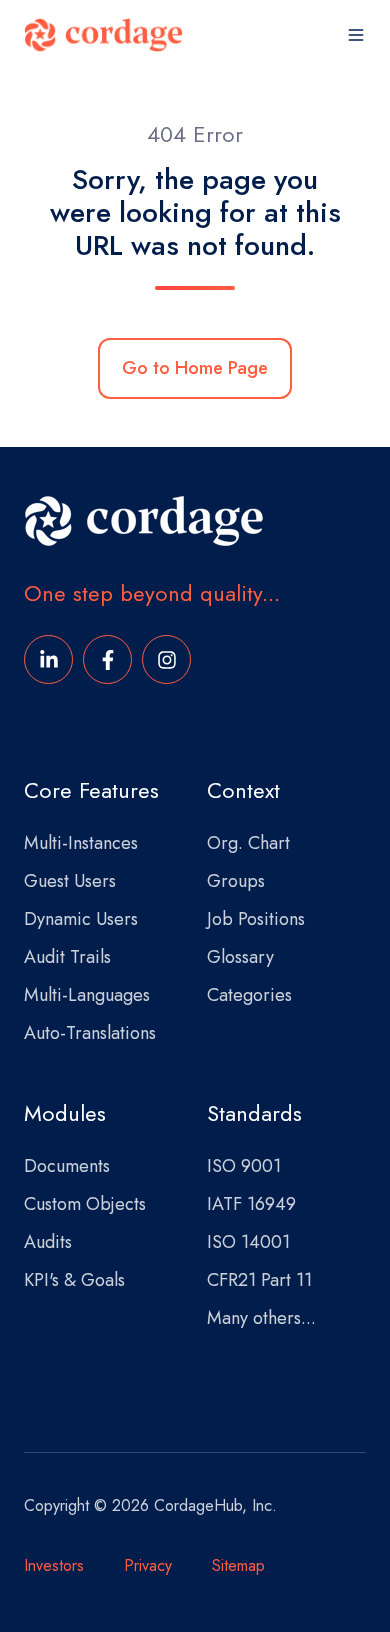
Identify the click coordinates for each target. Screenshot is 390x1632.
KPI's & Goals (74, 1280)
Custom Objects (85, 1204)
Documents (67, 1166)
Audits (48, 1242)
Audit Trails (67, 957)
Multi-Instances (81, 843)
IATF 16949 (251, 1204)
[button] (356, 35)
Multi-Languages (87, 995)
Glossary (240, 957)
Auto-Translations (90, 1033)
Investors (54, 1565)
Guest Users (70, 881)
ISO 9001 (244, 1166)
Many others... (261, 1318)
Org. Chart (248, 843)
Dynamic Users (81, 919)
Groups (236, 881)
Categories (249, 995)
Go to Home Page (195, 368)
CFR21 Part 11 (259, 1280)
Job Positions (256, 919)
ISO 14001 (248, 1242)
